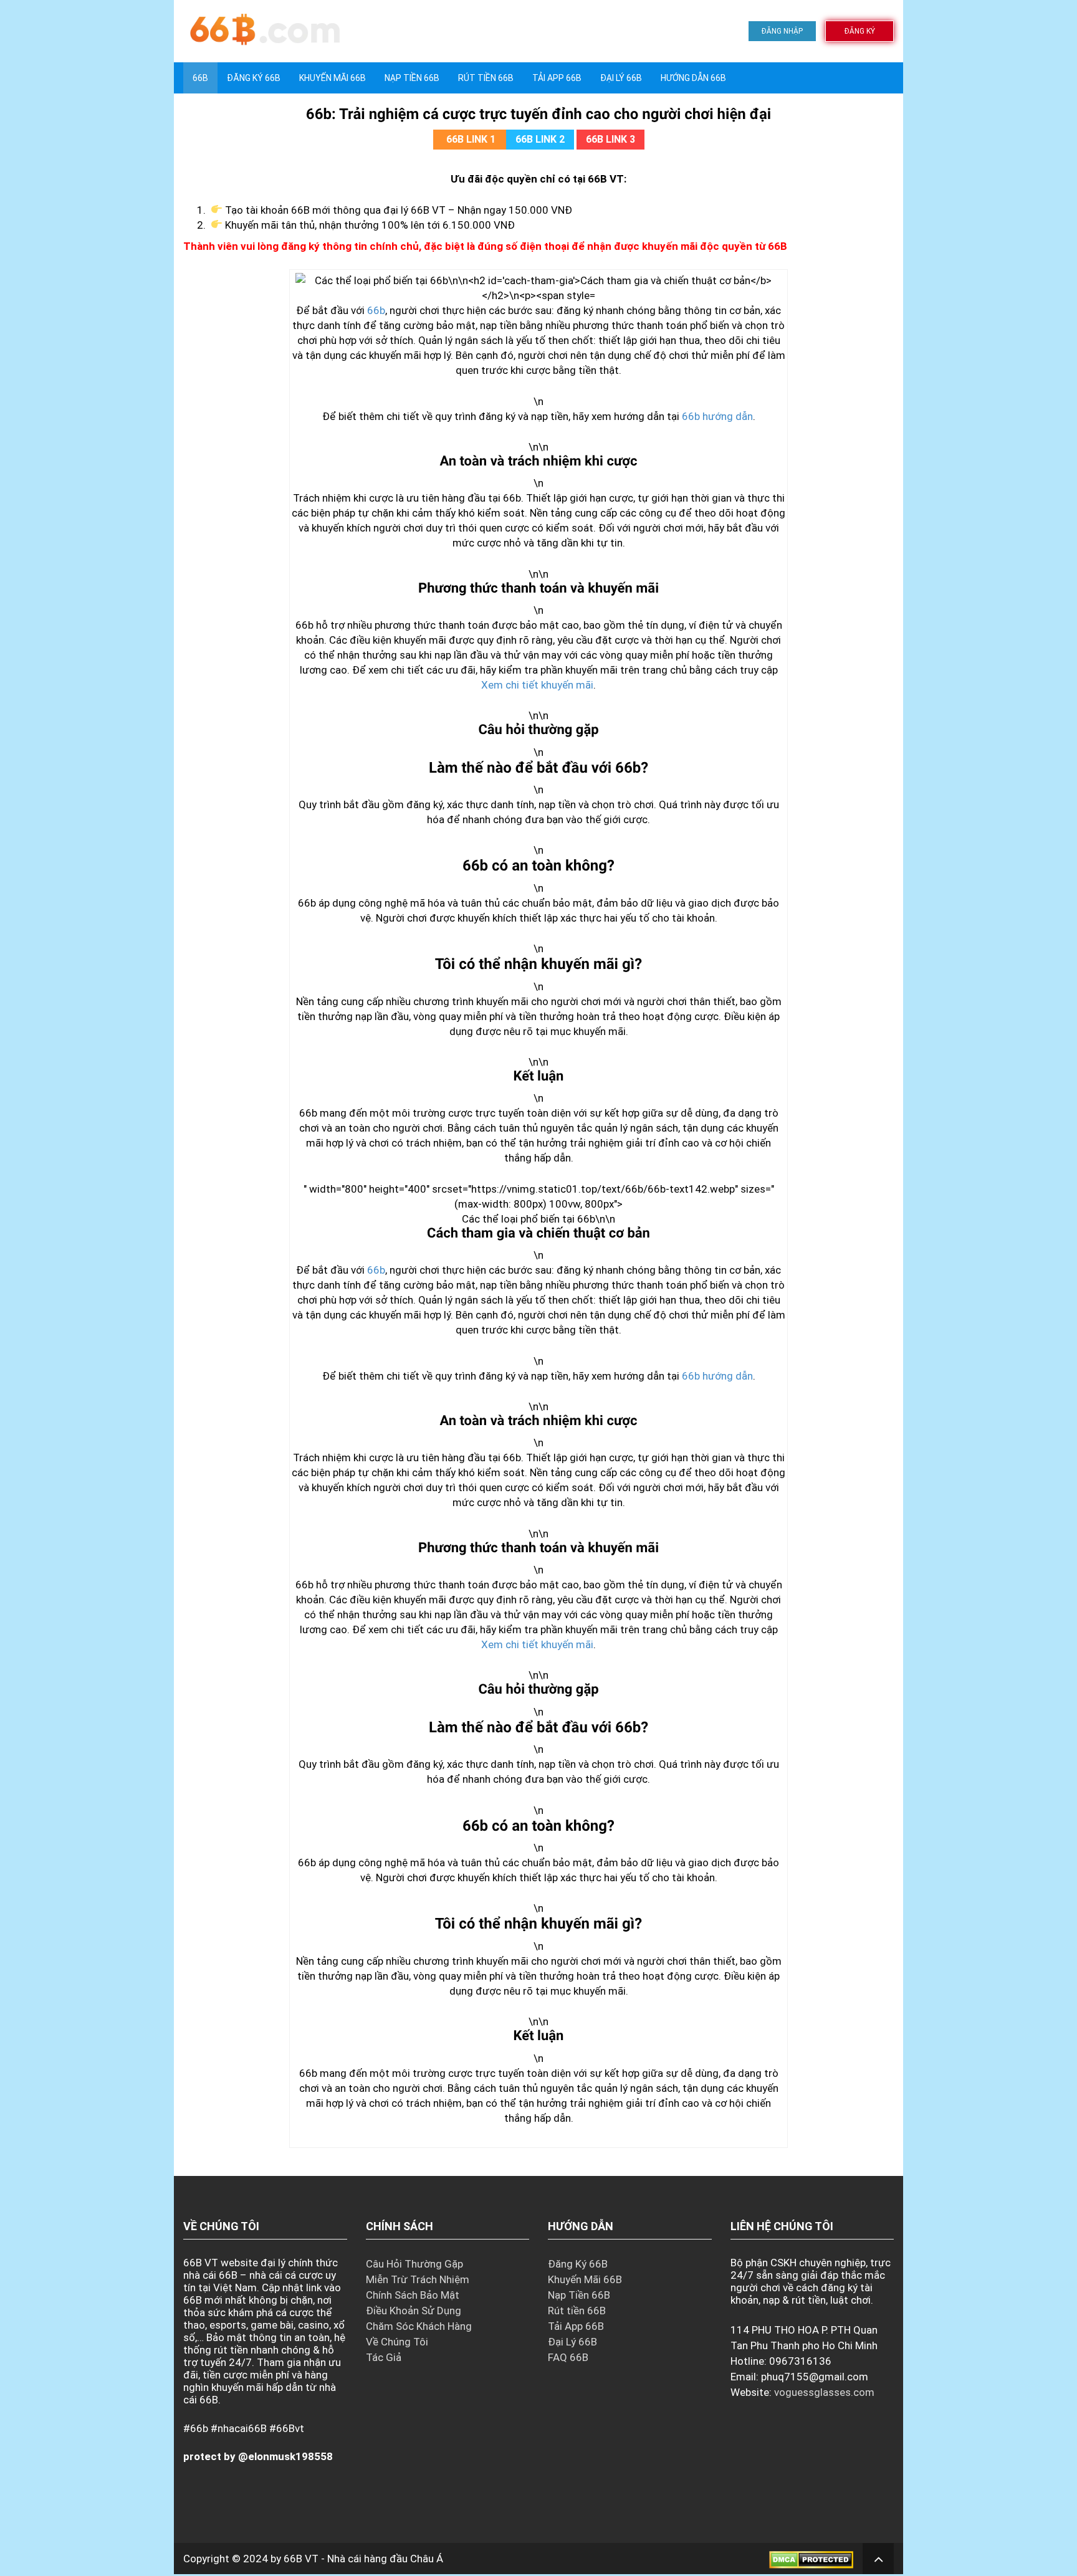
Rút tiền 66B (486, 78)
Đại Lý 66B (621, 78)
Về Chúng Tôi (397, 2342)
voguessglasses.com (824, 2392)
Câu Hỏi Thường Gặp (414, 2264)
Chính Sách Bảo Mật (413, 2295)
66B (200, 78)
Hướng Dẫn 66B (693, 78)
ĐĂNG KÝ (860, 31)
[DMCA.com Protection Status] (811, 2559)
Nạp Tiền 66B (579, 2295)
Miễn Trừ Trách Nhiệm (418, 2279)
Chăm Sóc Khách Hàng (419, 2326)
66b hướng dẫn (717, 416)
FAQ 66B (568, 2357)
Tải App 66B (557, 78)
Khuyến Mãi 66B (333, 78)
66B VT (301, 2559)
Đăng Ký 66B (254, 78)
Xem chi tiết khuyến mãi (537, 685)
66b (376, 310)
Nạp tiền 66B (412, 78)
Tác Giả (384, 2357)
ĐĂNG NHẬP (782, 31)
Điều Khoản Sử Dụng (414, 2311)
